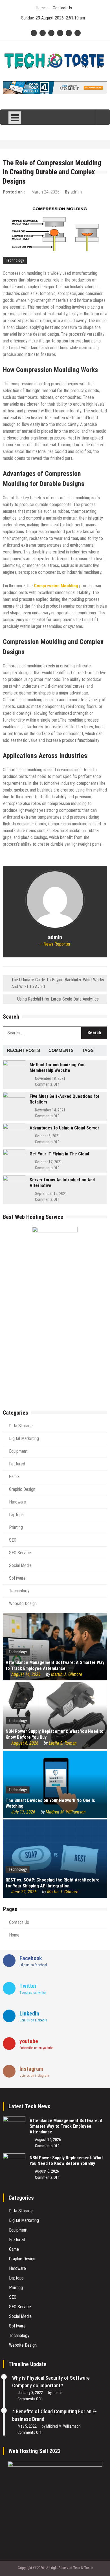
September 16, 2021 (51, 1194)
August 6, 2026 (25, 1743)
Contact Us (62, 8)
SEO (13, 1540)
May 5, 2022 (27, 2426)
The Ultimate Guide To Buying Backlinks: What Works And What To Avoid (58, 983)
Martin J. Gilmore (67, 1674)
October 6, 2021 (48, 1136)
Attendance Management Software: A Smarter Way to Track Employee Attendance (55, 1665)
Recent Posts (24, 1050)
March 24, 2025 (46, 192)
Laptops (16, 1515)
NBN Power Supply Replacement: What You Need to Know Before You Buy (55, 1734)
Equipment (18, 1451)
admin (76, 192)
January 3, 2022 (30, 2393)
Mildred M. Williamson (66, 1812)
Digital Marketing (24, 1438)
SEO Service (20, 1553)
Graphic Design (22, 1489)
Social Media (20, 1565)
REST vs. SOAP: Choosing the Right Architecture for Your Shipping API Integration (53, 1883)
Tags (88, 1050)
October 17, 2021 (49, 1162)
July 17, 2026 (23, 1812)
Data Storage (21, 1426)
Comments (61, 1050)
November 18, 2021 (50, 1078)
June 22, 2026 (24, 1892)
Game (14, 1477)
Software (17, 1578)
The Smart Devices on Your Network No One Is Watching (50, 1803)
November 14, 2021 (50, 1110)
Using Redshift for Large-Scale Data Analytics (58, 999)
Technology (15, 260)
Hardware (17, 1502)
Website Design (23, 1604)
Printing (16, 1527)
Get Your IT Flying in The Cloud (59, 1154)
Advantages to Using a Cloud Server (64, 1128)
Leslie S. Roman (63, 1743)
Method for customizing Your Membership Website (58, 1068)
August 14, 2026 (26, 1674)
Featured (17, 1464)
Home (41, 8)
